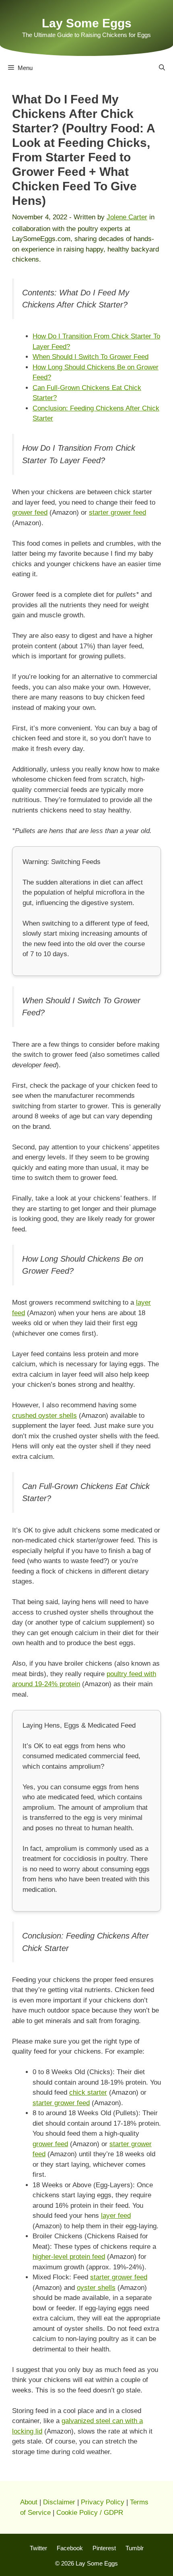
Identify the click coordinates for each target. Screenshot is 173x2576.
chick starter (88, 2092)
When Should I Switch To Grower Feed (91, 357)
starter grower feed (117, 513)
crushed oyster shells (44, 1416)
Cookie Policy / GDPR (90, 2513)
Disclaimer (59, 2502)
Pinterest (104, 2548)
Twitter (38, 2548)
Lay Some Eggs (87, 23)
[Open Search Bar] (162, 68)
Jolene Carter (127, 217)
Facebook (70, 2548)
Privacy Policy (103, 2502)
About (29, 2502)
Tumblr (135, 2548)
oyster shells (96, 2288)
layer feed (116, 2216)
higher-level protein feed (69, 2257)
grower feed (30, 513)
